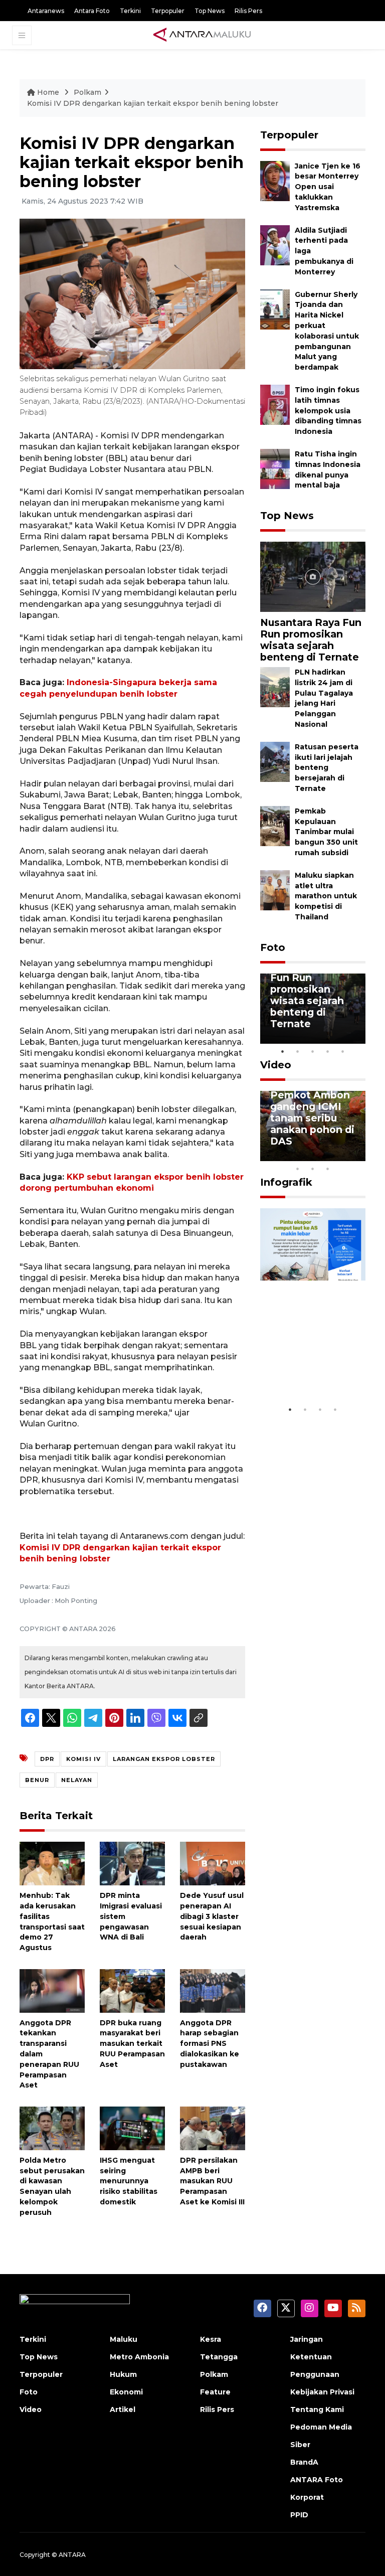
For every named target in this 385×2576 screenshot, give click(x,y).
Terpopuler (168, 11)
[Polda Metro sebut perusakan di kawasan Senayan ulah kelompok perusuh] (52, 2128)
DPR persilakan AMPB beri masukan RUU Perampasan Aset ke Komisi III (212, 2181)
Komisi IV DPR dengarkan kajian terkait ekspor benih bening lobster (153, 103)
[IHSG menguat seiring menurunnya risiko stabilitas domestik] (132, 2128)
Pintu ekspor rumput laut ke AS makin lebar (308, 1370)
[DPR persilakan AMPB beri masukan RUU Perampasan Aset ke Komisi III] (213, 2128)
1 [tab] (283, 1051)
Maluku (124, 2339)
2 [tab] (298, 1051)
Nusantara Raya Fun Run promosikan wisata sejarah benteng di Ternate (311, 640)
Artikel (123, 2409)
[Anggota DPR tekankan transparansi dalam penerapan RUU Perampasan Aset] (52, 1990)
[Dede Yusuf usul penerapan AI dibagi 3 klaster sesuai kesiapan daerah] (213, 1863)
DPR (47, 1759)
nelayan (77, 1780)
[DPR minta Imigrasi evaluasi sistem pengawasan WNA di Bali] (132, 1863)
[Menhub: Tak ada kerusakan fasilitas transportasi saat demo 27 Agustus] (52, 1863)
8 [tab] (298, 1169)
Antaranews (46, 11)
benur (37, 1780)
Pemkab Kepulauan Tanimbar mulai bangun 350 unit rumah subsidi (326, 832)
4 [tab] (328, 1051)
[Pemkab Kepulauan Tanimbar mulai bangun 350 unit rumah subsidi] (275, 825)
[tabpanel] (313, 1009)
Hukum (123, 2374)
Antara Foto (92, 11)
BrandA (304, 2462)
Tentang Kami (317, 2409)
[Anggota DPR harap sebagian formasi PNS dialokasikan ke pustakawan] (213, 1990)
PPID (299, 2515)
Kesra (211, 2339)
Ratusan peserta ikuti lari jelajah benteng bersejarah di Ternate (327, 768)
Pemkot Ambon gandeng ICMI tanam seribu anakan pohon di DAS (312, 1118)
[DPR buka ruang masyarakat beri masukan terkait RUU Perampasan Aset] (132, 1990)
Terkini (130, 11)
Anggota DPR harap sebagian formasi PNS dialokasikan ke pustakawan (210, 2044)
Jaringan (307, 2339)
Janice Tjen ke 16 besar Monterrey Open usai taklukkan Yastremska (328, 187)
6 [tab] (343, 1156)
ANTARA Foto (317, 2480)
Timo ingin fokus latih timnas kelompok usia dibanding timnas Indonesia (328, 411)
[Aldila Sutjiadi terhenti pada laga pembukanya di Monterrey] (275, 245)
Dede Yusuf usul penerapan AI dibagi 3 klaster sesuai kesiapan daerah (212, 1916)
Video (276, 1065)
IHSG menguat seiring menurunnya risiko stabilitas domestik (129, 2181)
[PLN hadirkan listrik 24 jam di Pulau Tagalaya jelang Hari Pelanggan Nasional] (275, 686)
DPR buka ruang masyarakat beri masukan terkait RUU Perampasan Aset (132, 2044)
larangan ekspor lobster (164, 1759)
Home (48, 92)
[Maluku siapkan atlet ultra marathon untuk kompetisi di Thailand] (275, 890)
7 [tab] (358, 1156)
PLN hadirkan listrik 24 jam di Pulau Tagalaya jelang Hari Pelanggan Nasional (324, 698)
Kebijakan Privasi (322, 2392)
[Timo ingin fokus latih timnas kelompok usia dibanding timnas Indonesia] (275, 404)
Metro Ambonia (139, 2357)
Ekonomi (126, 2392)
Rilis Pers (248, 11)
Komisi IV (83, 1759)
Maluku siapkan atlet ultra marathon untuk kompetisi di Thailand (326, 896)
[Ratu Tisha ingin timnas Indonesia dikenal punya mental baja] (275, 468)
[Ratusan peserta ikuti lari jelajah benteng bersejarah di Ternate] (275, 761)
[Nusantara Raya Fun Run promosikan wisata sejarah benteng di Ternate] (313, 576)
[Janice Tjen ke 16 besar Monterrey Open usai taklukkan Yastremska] (275, 180)
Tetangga (219, 2357)
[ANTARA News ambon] (202, 35)
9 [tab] (313, 1169)
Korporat (307, 2497)
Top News (210, 11)
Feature (215, 2392)
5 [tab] (343, 1051)
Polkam (87, 92)
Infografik (286, 1182)
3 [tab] (313, 1051)
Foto (273, 947)
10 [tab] (328, 1169)
